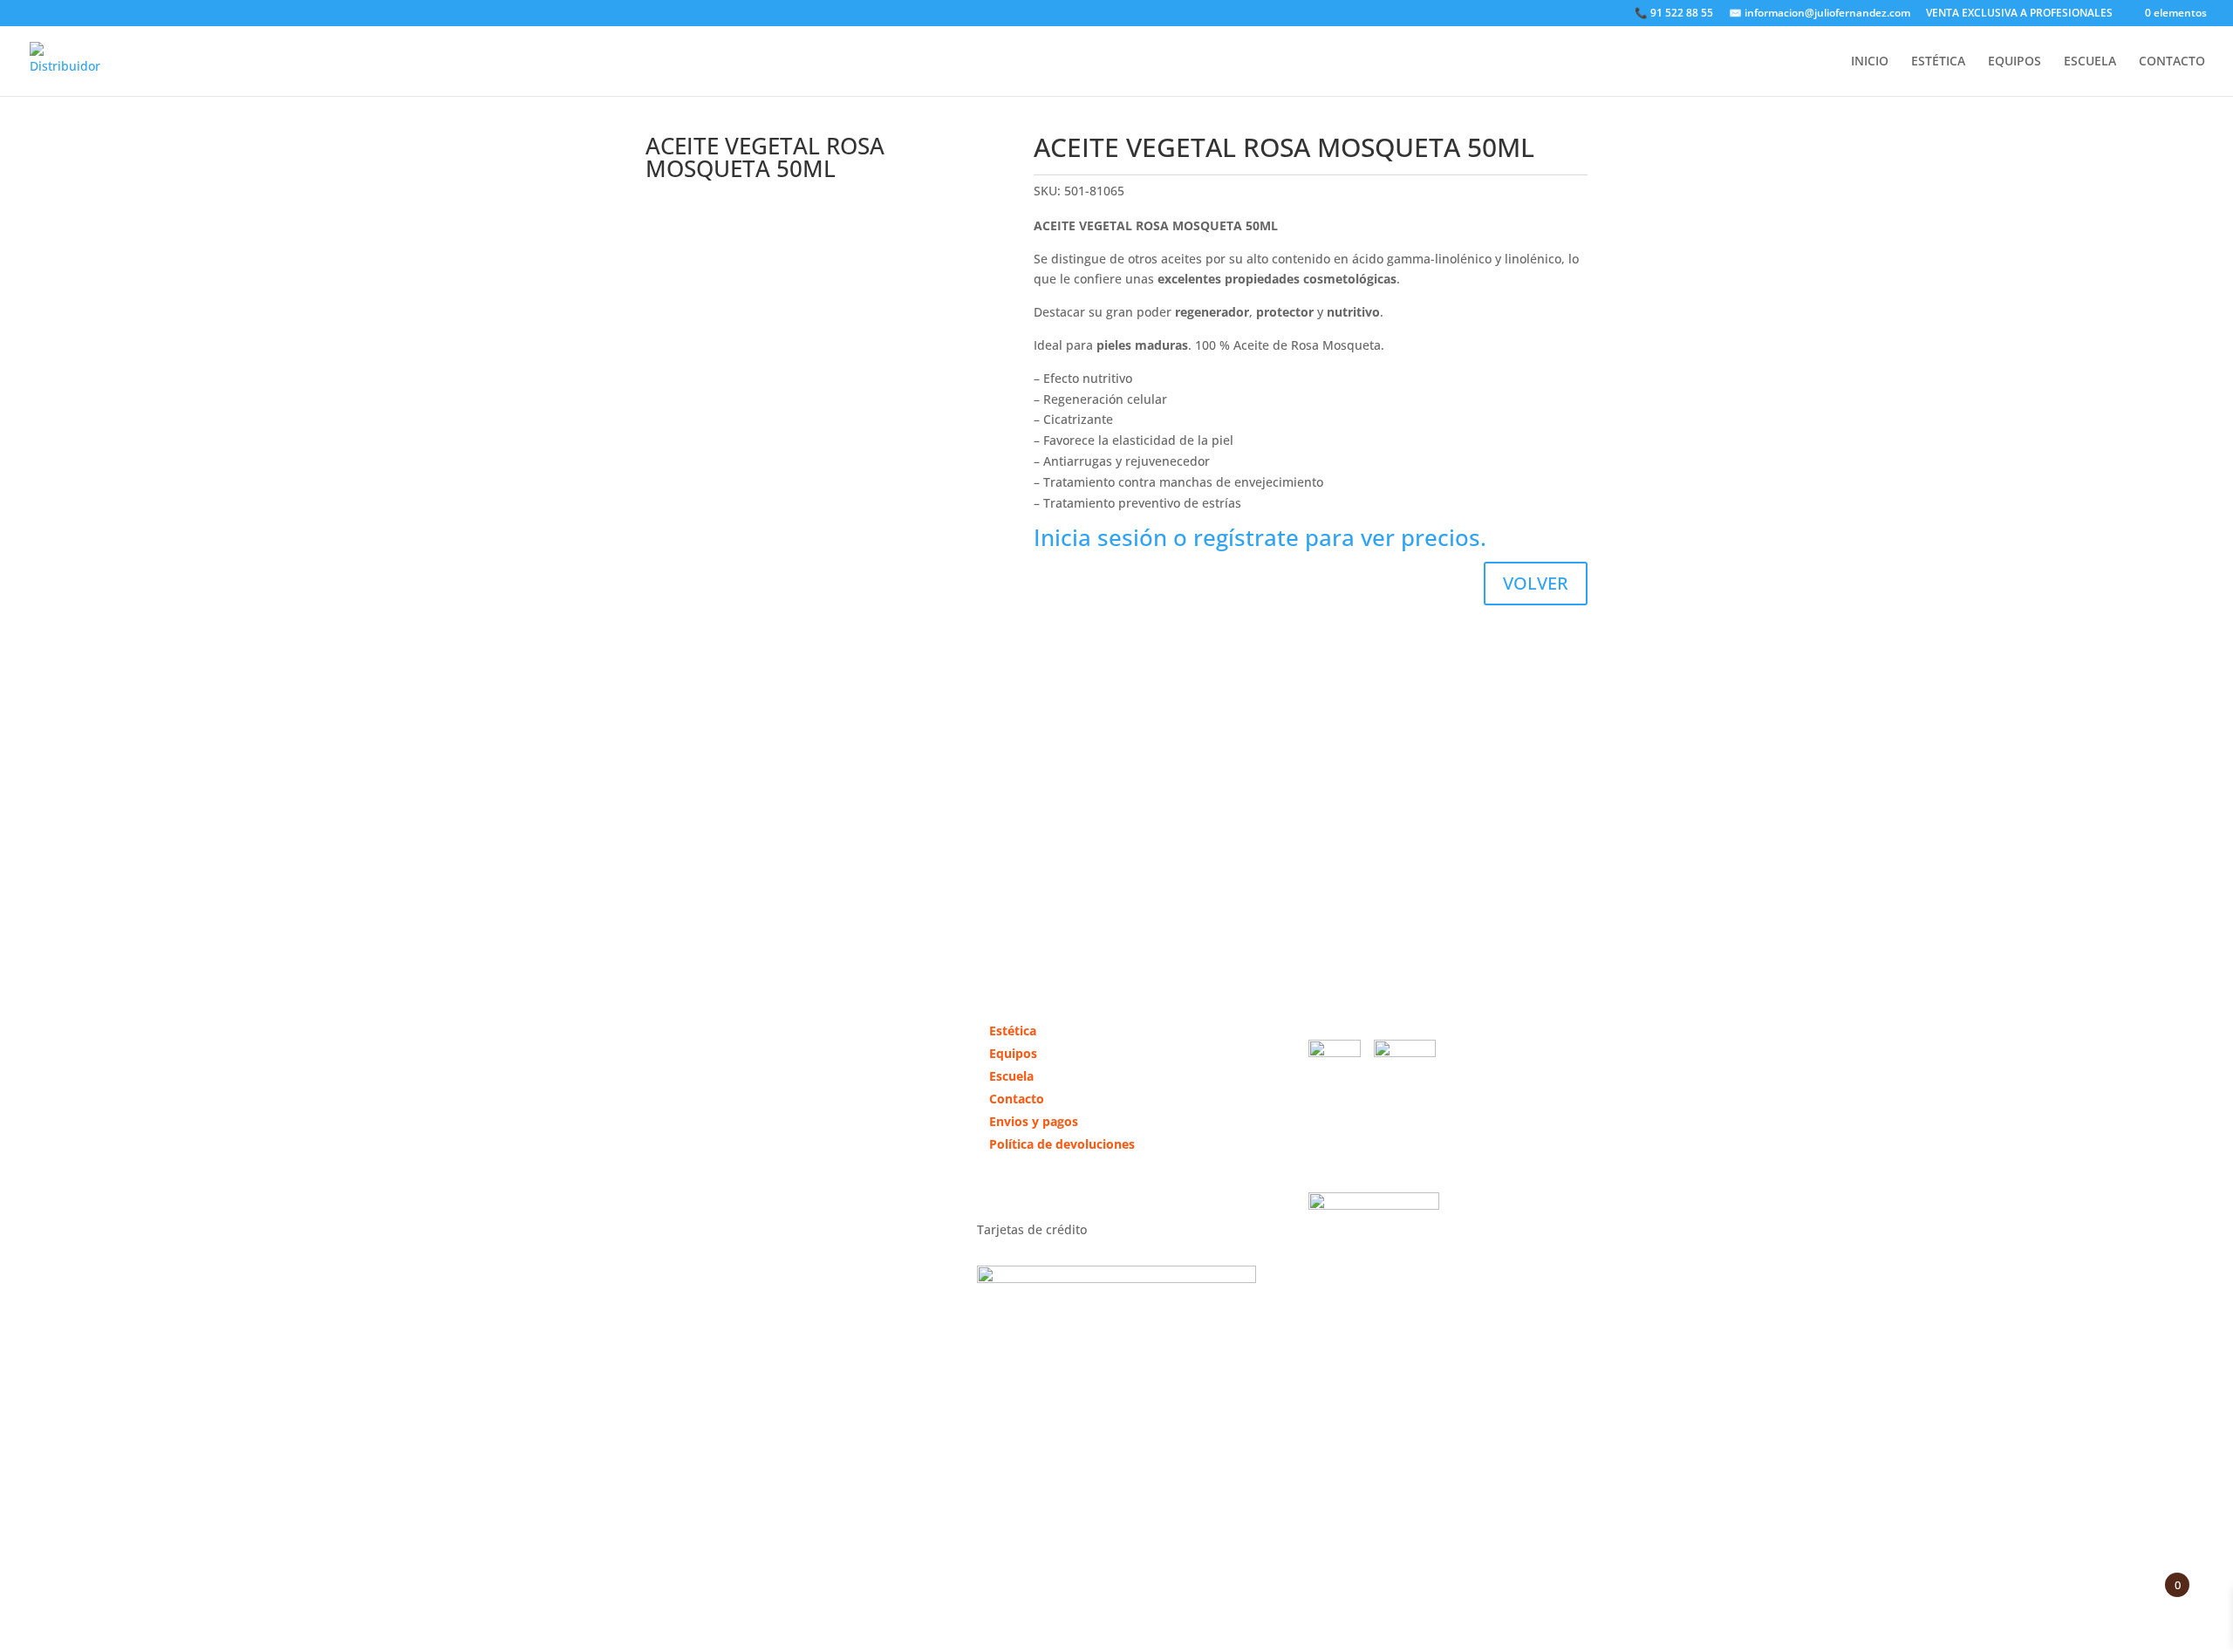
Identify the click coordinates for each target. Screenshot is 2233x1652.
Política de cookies (1335, 1507)
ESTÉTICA (1938, 62)
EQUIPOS (2014, 62)
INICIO (1870, 62)
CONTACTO (2172, 62)
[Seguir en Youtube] (729, 1202)
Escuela (1011, 1076)
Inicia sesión (1100, 537)
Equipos (1013, 1053)
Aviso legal (1088, 1507)
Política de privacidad (1198, 1507)
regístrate (1246, 537)
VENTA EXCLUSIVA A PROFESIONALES (2019, 14)
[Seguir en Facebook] (659, 1202)
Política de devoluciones (1062, 1144)
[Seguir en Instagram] (694, 1202)
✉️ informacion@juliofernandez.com (1820, 14)
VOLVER (1536, 583)
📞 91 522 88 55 (1674, 14)
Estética (1013, 1031)
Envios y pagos (1034, 1121)
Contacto (1017, 1099)
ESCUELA (2090, 62)
